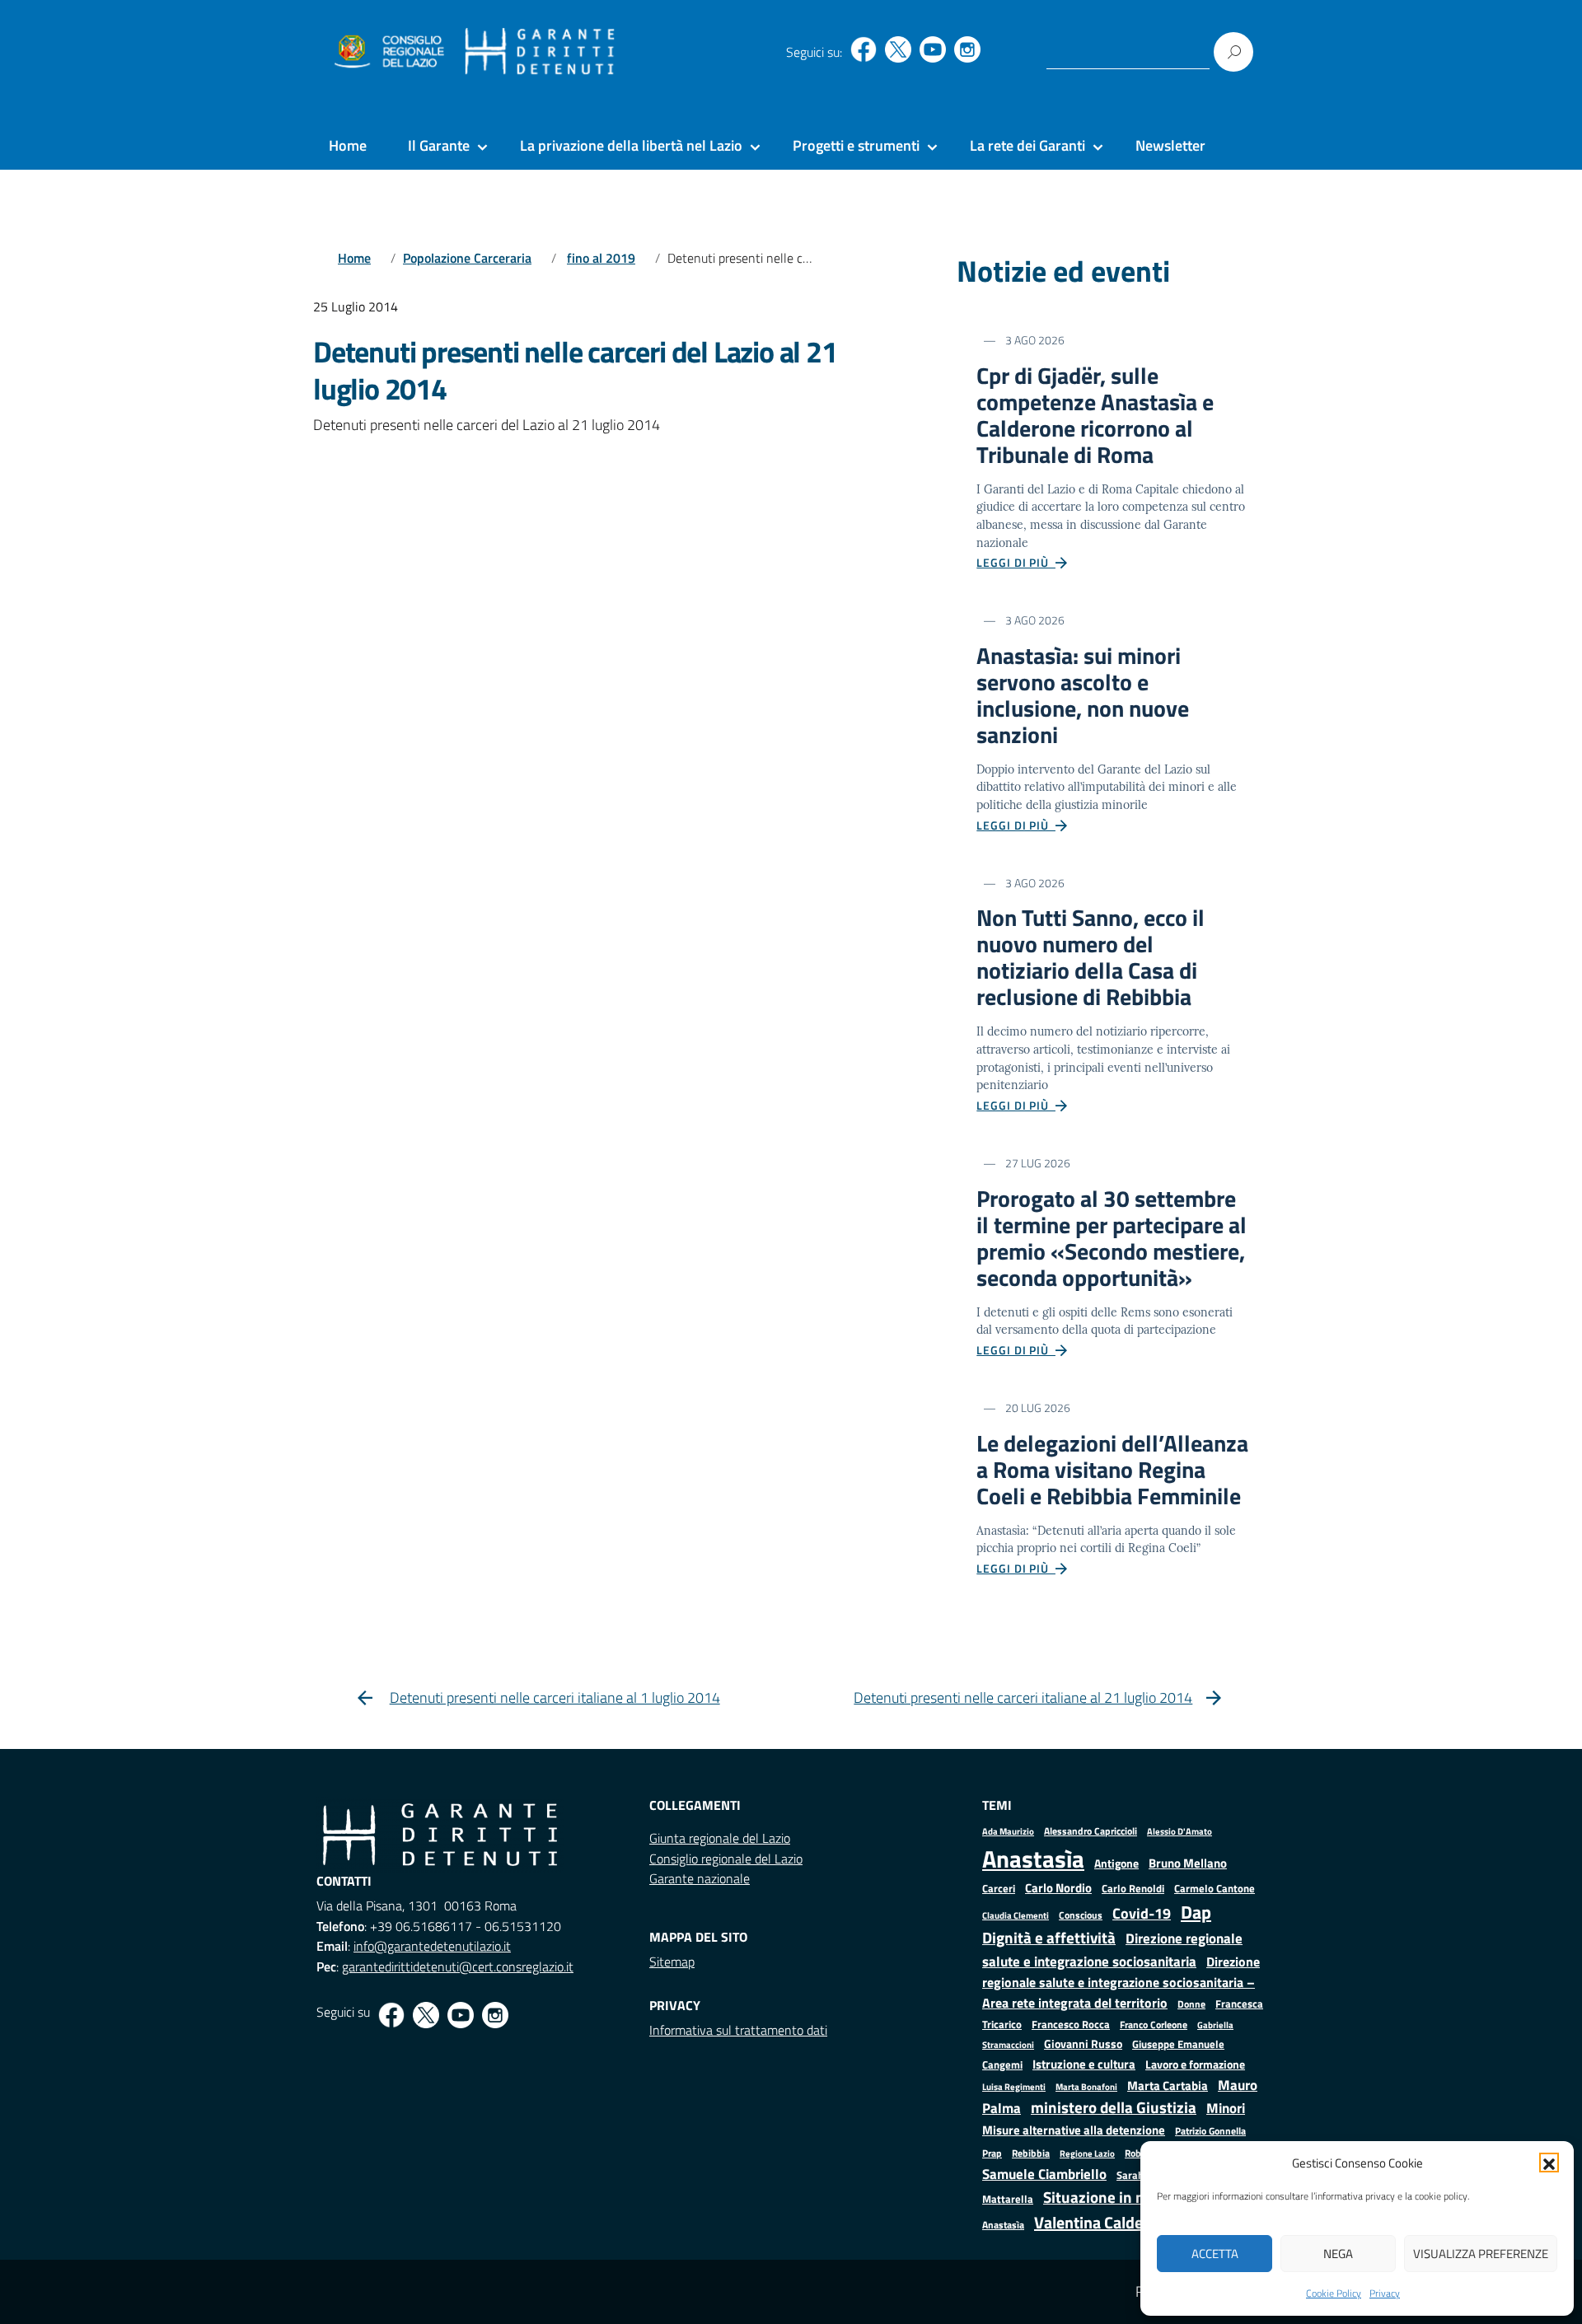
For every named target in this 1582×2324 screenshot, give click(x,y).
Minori (1226, 2108)
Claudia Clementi (1016, 1915)
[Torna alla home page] (540, 52)
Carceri (999, 1889)
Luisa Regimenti (1014, 2086)
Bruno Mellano (1188, 1863)
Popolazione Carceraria (467, 258)
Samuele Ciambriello (1044, 2174)
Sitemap (672, 1962)
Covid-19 (1142, 1913)
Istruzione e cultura (1084, 2064)
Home (348, 145)
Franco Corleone (1154, 2025)
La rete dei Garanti (1027, 145)
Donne (1191, 2004)
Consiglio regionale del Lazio (726, 1859)
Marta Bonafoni (1086, 2087)
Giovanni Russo (1083, 2044)
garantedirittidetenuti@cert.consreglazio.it (458, 1966)
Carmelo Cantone (1215, 1888)
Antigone (1116, 1863)
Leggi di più (1016, 562)
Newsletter (1170, 145)
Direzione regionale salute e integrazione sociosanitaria (1112, 1950)
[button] (1549, 2163)
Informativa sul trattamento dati (738, 2030)
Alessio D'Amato (1179, 1831)
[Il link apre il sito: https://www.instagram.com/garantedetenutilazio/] (967, 49)
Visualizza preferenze (1481, 2254)
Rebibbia (1031, 2153)
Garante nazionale (700, 1878)
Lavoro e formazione (1195, 2064)
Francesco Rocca (1071, 2024)
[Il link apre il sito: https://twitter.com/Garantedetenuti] (898, 49)
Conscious (1081, 1915)
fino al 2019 (601, 258)
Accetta (1215, 2254)
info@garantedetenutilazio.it (432, 1946)
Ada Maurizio (1008, 1831)
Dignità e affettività (1049, 1938)
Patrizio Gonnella (1210, 2131)
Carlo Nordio (1058, 1888)
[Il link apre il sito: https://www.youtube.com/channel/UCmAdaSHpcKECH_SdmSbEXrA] (933, 49)
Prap (992, 2153)
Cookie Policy (1334, 2293)
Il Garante (439, 145)
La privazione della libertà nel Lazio (631, 145)
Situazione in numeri (1114, 2197)
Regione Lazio (1087, 2153)
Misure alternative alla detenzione (1074, 2130)
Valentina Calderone (1105, 2222)
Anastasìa (1033, 1859)
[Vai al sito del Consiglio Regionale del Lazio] (388, 52)
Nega (1338, 2254)
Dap (1196, 1912)
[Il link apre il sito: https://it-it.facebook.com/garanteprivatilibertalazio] (864, 49)
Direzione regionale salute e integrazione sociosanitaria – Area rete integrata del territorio (1121, 1982)
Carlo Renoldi (1133, 1888)
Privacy (1385, 2293)
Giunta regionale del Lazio (720, 1838)
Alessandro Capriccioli (1091, 1831)
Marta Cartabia (1168, 2086)
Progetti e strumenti (856, 145)
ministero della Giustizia (1114, 2107)
